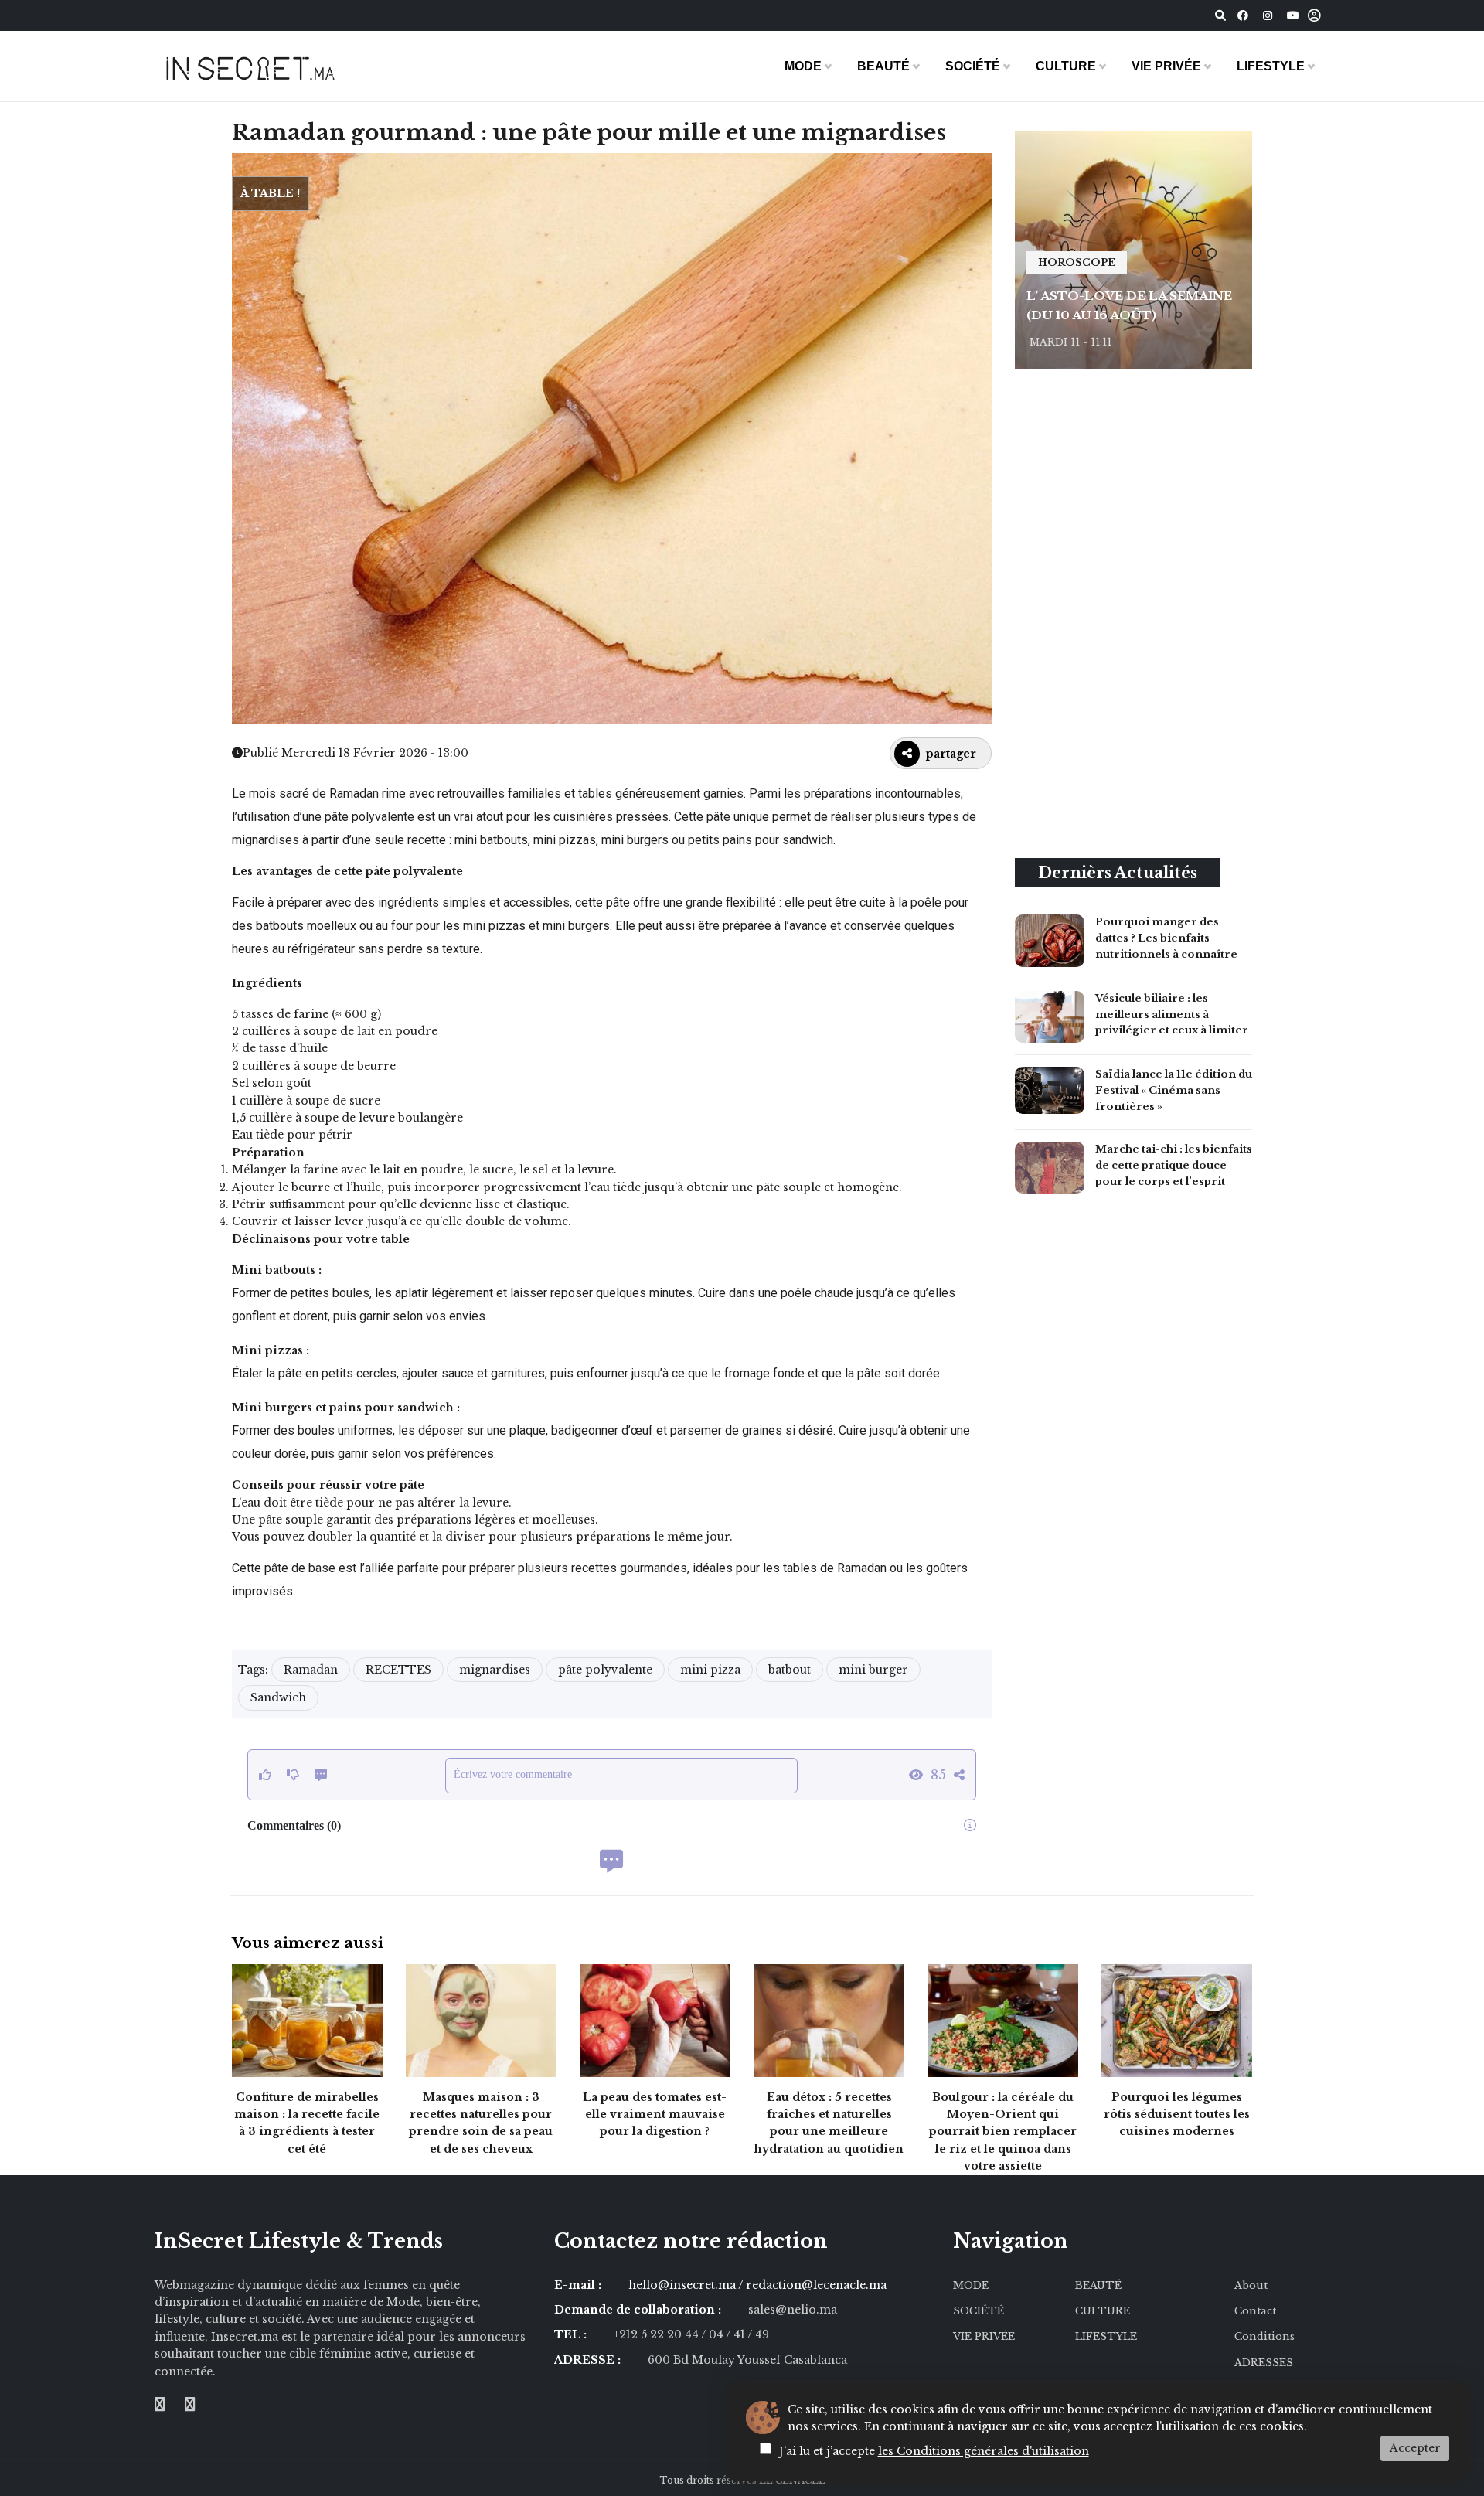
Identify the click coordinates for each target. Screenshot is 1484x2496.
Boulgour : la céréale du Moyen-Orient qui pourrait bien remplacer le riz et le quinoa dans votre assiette (1003, 2132)
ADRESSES (1264, 2363)
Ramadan (311, 1670)
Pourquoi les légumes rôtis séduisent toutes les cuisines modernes (1177, 2115)
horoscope (1077, 262)
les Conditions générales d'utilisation (984, 2451)
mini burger (873, 1670)
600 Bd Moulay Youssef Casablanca (747, 2360)
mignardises (495, 1670)
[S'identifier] (1314, 16)
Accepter (1415, 2448)
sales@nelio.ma (793, 2310)
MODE (803, 66)
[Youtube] (1293, 15)
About (1251, 2285)
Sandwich (278, 1697)
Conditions (1264, 2336)
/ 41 (737, 2334)
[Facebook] (1243, 15)
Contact (1255, 2311)
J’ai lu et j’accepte (934, 2451)
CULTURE (1066, 66)
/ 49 (758, 2334)
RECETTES (398, 1670)
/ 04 (712, 2334)
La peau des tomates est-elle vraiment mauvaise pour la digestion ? (655, 2115)
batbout (790, 1670)
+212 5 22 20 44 (657, 2334)
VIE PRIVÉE (1166, 66)
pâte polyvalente (605, 1670)
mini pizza (710, 1670)
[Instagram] (1268, 15)
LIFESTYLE (1271, 66)
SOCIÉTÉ (973, 66)
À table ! (270, 193)
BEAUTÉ (883, 66)
